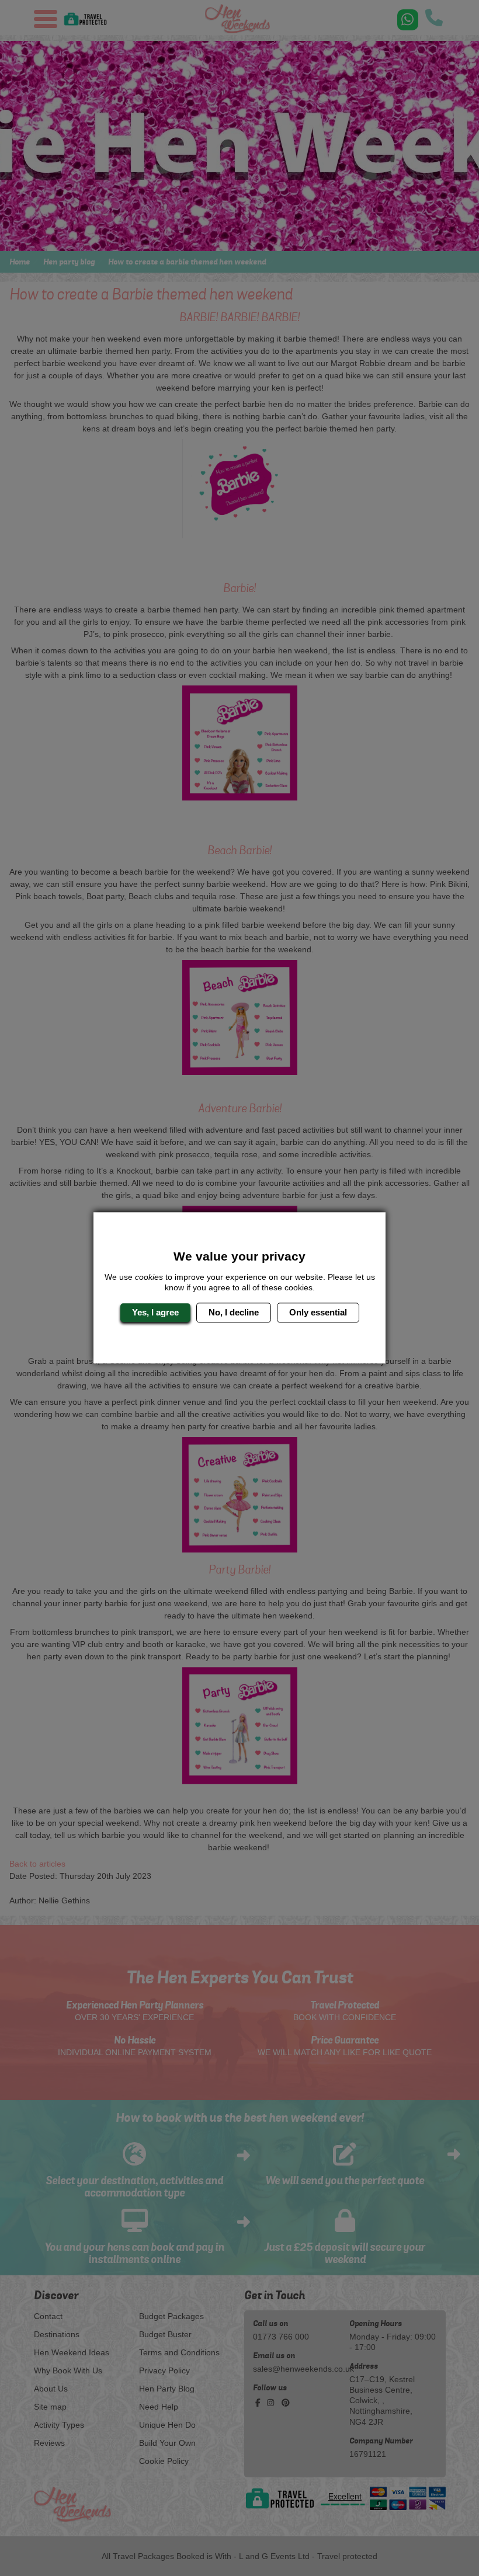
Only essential (318, 1312)
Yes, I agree (155, 1312)
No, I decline (234, 1312)
